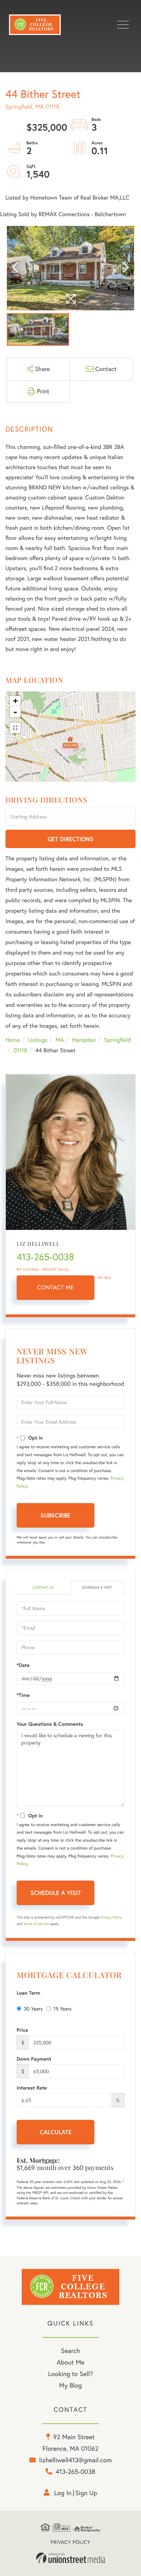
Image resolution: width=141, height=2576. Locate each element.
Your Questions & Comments (50, 1724)
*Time (23, 1695)
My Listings (28, 1269)
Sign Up (86, 2493)
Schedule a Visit (97, 1587)
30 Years (33, 2009)
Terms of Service (36, 1924)
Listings (38, 1040)
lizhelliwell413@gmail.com (75, 2460)
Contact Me (56, 1288)
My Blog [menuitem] (71, 2385)
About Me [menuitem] (71, 2362)
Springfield (117, 1040)
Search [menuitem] (70, 2351)
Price (22, 2030)
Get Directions (71, 839)
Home (13, 1040)
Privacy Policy (111, 1917)
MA (60, 1040)
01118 (20, 1051)
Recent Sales (56, 1269)
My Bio (104, 1278)
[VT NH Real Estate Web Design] (70, 2558)
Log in (63, 2493)
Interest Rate (32, 2088)
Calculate (56, 2132)
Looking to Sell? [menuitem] (70, 2374)
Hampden (84, 1040)
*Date (23, 1665)
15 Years (63, 2009)
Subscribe (55, 1515)
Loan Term (28, 1993)
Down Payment (34, 2059)
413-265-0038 (45, 1257)
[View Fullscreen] (15, 728)
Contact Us (43, 1587)
